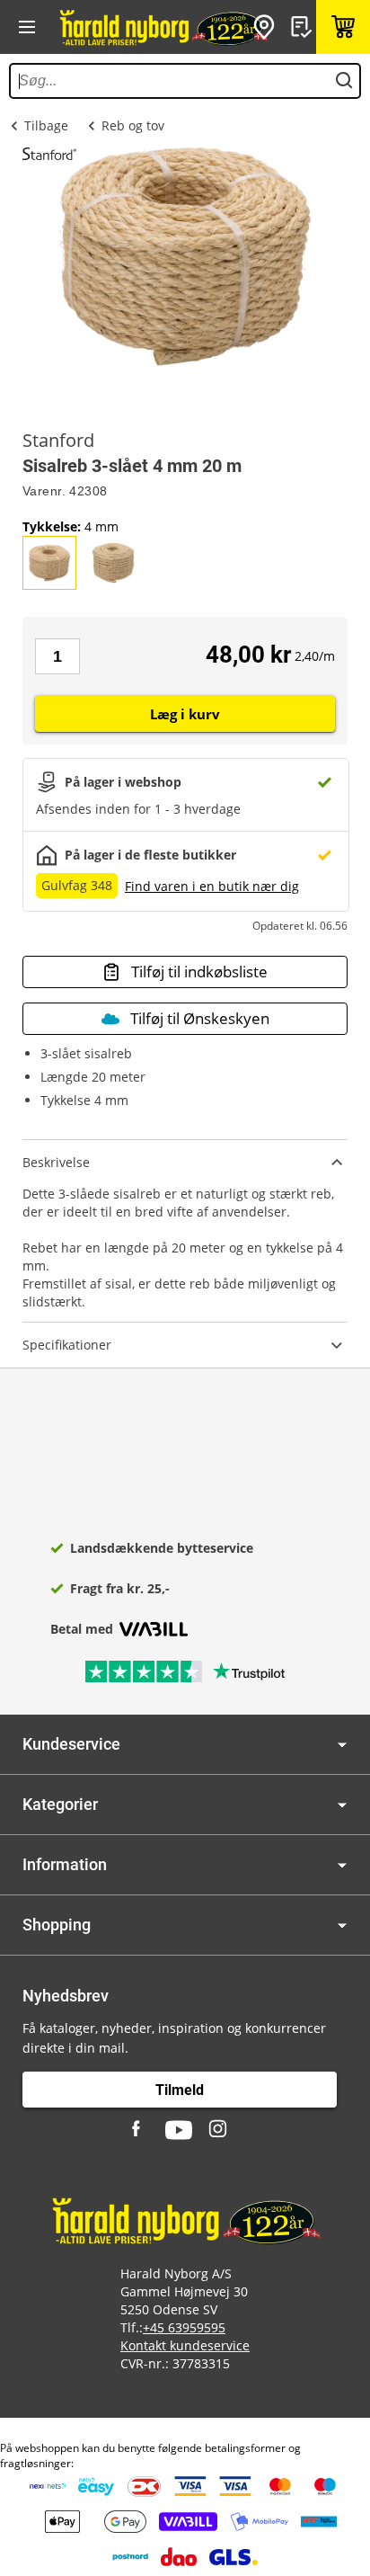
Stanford (58, 441)
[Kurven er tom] (343, 27)
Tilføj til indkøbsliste (199, 972)
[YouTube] (179, 2130)
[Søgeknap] (344, 81)
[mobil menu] (27, 27)
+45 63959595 (184, 2327)
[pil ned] (342, 1745)
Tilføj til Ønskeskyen (200, 1018)
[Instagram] (219, 2130)
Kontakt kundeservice (185, 2345)
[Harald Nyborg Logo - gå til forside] (163, 27)
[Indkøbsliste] (304, 27)
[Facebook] (138, 2130)
